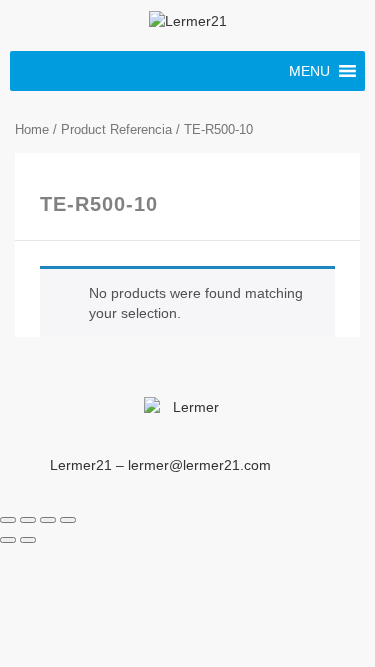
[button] (309, 71)
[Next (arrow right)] (28, 540)
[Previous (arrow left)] (8, 540)
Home (32, 129)
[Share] (28, 520)
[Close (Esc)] (8, 520)
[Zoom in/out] (68, 520)
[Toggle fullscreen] (48, 520)
